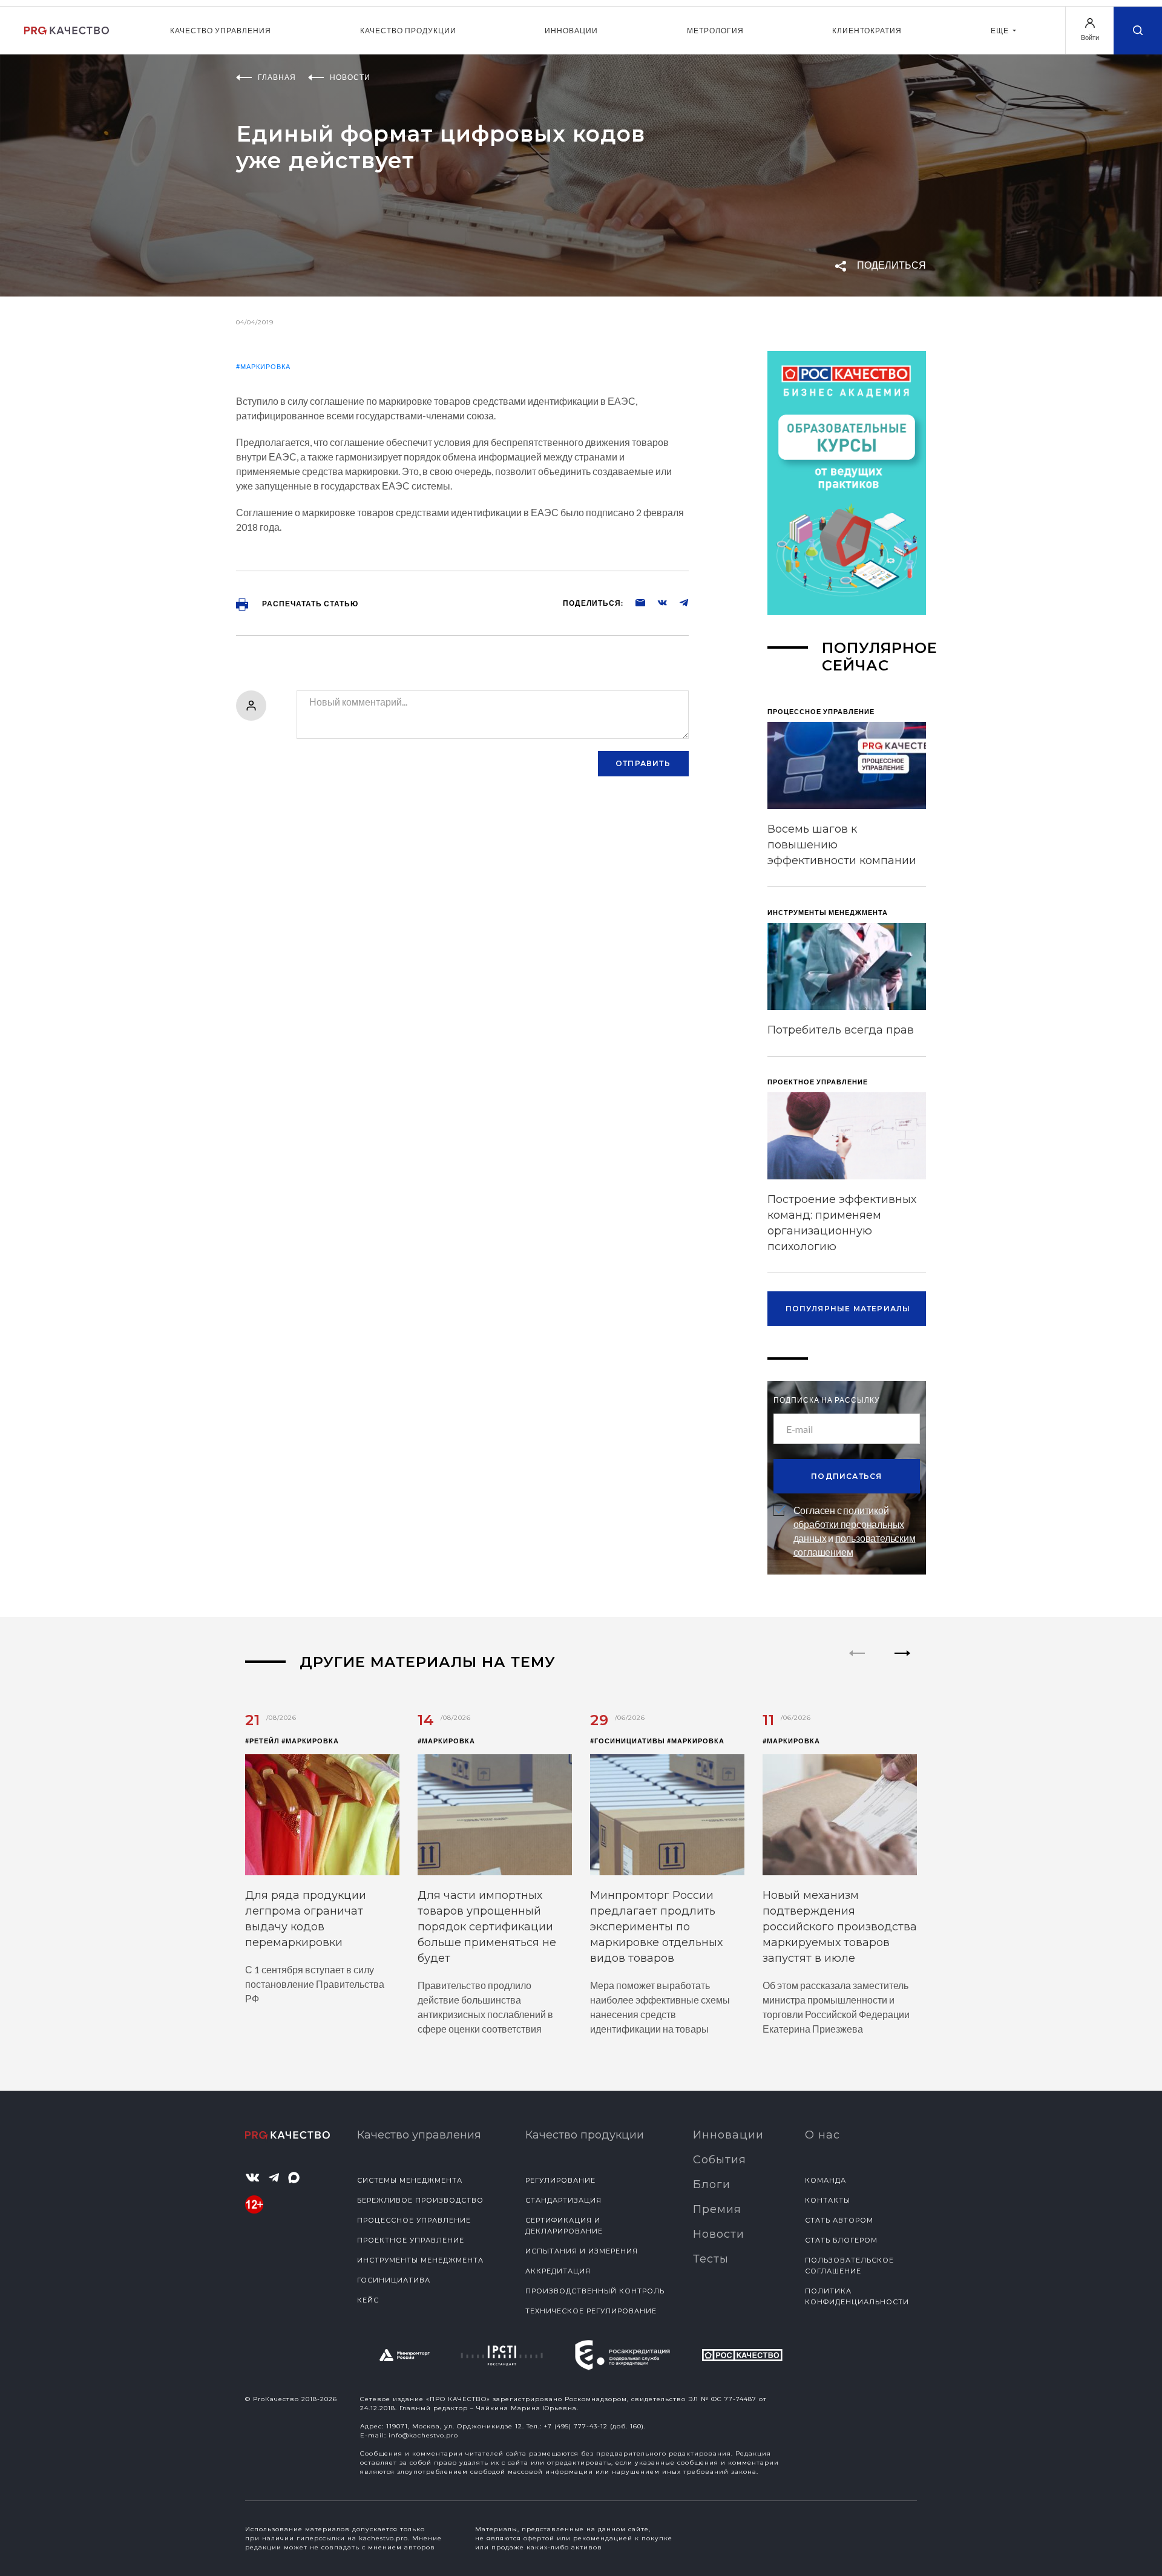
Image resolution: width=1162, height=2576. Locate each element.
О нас (822, 2135)
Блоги (712, 2184)
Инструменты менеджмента (420, 2260)
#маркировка (263, 366)
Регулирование (560, 2180)
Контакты (828, 2200)
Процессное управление (414, 2220)
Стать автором (839, 2220)
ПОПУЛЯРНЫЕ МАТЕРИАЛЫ (848, 1309)
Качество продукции (408, 31)
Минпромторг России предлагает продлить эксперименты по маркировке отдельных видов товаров (656, 1927)
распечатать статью (309, 604)
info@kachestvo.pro (423, 2435)
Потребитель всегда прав (841, 1030)
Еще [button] (1001, 31)
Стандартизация (563, 2200)
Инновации (571, 31)
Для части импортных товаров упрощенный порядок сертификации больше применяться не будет (487, 1927)
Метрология (715, 31)
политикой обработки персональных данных (849, 1524)
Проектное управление (411, 2240)
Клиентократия (867, 31)
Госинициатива (394, 2280)
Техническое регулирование (591, 2311)
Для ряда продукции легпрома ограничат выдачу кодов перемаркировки (306, 1919)
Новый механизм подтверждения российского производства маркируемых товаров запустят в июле (840, 1927)
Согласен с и (855, 1531)
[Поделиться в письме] (634, 602)
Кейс (368, 2300)
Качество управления (221, 31)
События (720, 2160)
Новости (719, 2234)
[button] (903, 1663)
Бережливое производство (420, 2200)
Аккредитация (558, 2271)
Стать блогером (841, 2240)
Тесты (711, 2259)
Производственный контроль (595, 2291)
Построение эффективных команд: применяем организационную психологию (842, 1223)
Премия (717, 2209)
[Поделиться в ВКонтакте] (656, 602)
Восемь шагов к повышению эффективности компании (842, 845)
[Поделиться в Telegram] (678, 602)
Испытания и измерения (582, 2251)
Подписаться (846, 1476)
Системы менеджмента (410, 2180)
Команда (826, 2180)
